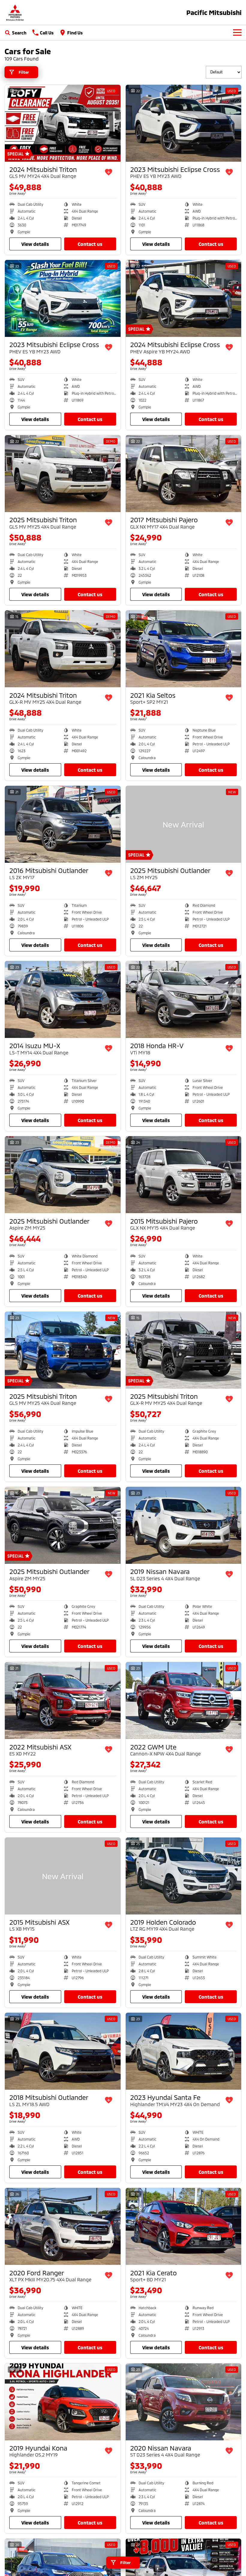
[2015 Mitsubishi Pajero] (184, 1175)
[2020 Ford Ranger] (63, 2226)
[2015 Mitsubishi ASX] (63, 1876)
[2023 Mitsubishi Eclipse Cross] (184, 123)
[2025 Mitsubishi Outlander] (184, 824)
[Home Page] (15, 12)
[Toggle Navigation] (237, 33)
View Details (35, 244)
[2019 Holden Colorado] (184, 1876)
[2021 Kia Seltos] (184, 649)
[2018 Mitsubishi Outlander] (63, 2051)
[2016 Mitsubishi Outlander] (63, 824)
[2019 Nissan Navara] (184, 1525)
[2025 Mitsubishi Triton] (63, 474)
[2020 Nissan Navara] (184, 2402)
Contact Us (90, 244)
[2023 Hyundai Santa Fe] (184, 2051)
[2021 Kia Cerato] (184, 2226)
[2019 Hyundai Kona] (63, 2402)
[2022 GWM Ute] (184, 1701)
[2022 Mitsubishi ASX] (63, 1701)
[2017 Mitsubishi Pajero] (184, 474)
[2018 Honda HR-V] (184, 999)
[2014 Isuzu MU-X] (63, 999)
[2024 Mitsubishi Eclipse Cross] (184, 298)
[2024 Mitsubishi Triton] (63, 123)
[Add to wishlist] (109, 172)
